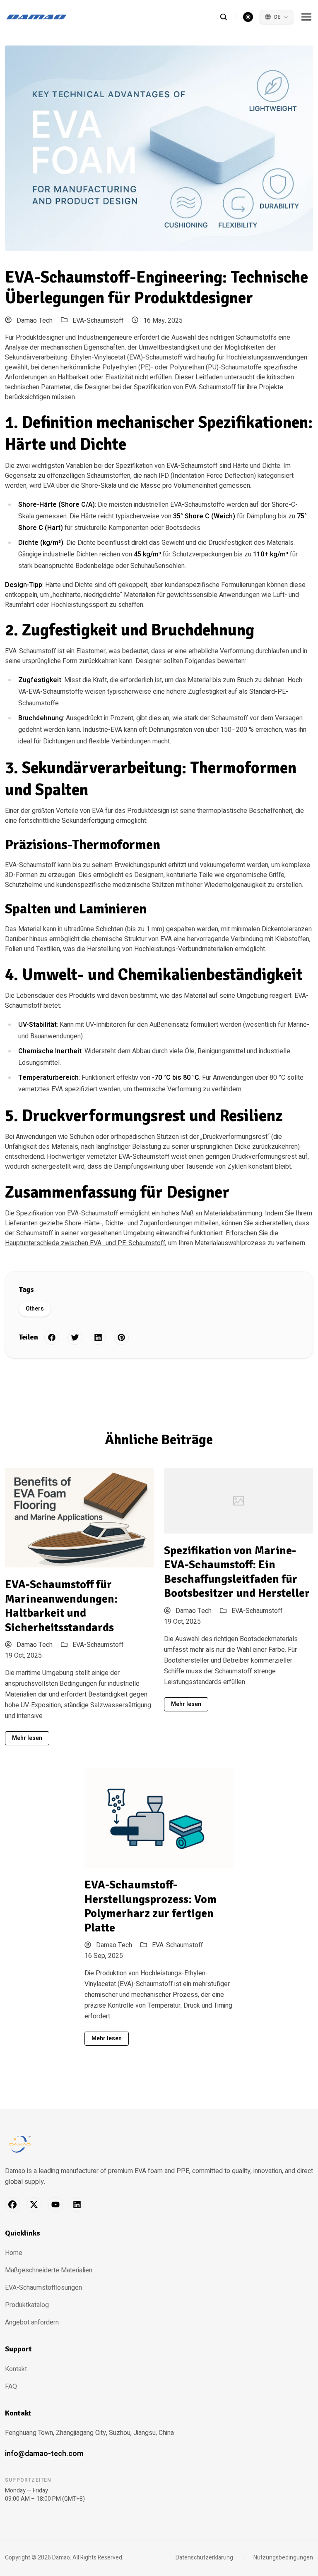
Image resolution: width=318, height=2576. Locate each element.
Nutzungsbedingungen (283, 2558)
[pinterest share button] (121, 1337)
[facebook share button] (52, 1337)
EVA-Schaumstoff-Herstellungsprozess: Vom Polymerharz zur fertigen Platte (151, 1906)
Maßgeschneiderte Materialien (49, 2270)
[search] (228, 17)
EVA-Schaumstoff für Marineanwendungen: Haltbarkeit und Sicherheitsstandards (61, 1606)
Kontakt (16, 2369)
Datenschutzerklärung (204, 2558)
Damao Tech (34, 321)
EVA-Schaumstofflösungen (43, 2288)
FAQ (11, 2387)
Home (14, 2253)
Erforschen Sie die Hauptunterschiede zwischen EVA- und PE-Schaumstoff (142, 1238)
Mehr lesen (27, 1738)
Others (35, 1309)
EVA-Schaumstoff (98, 321)
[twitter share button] (75, 1337)
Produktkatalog (27, 2305)
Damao (61, 2558)
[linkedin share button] (98, 1337)
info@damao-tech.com (44, 2454)
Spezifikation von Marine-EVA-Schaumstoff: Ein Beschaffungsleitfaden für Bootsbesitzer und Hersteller (237, 1572)
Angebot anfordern (32, 2322)
